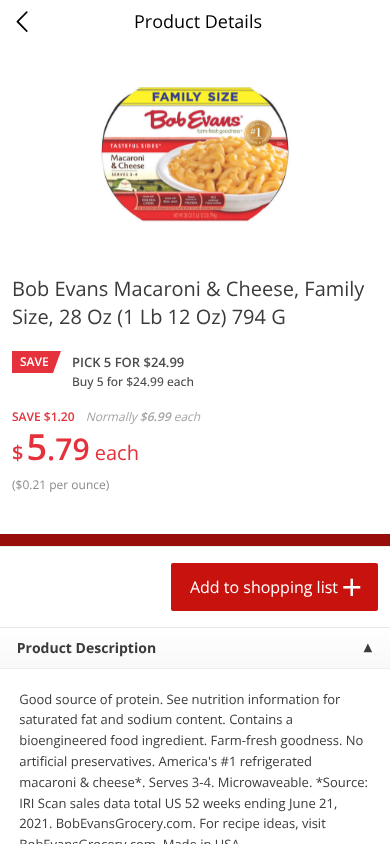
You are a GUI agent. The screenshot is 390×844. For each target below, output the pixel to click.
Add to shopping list (264, 587)
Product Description (86, 648)
